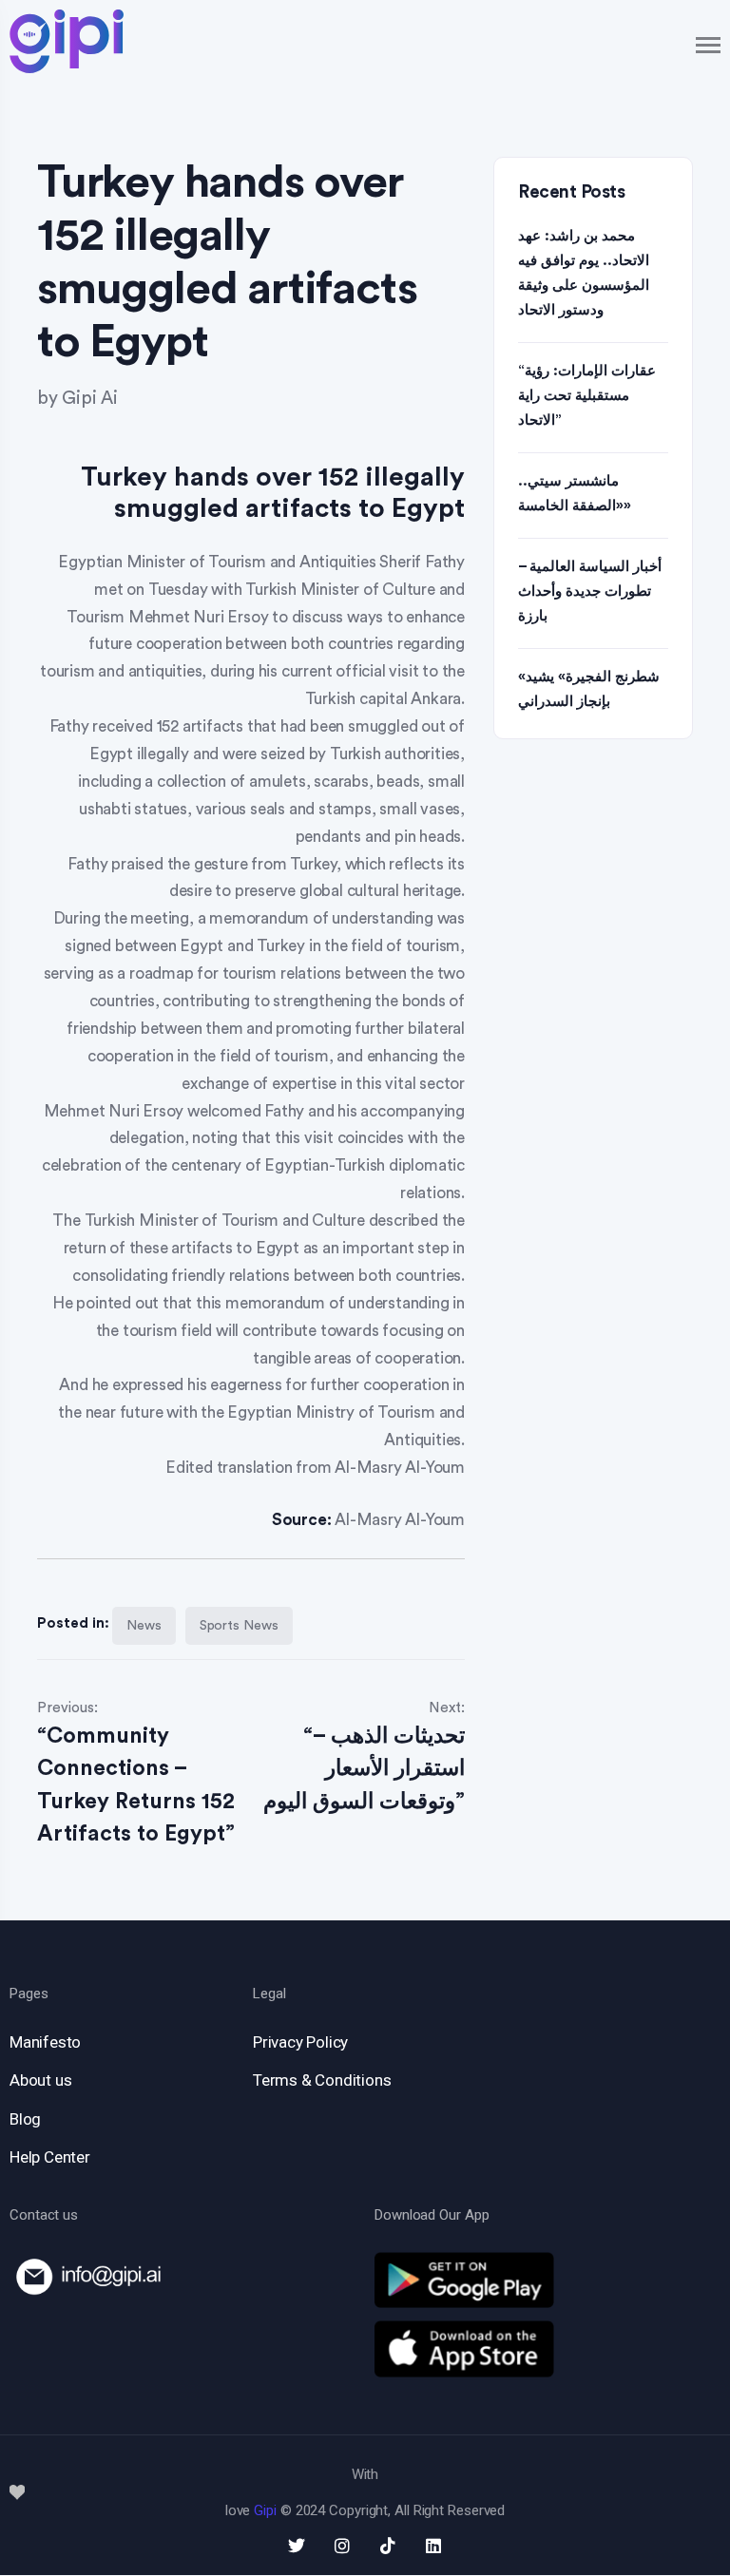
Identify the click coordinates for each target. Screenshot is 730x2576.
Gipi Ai (90, 399)
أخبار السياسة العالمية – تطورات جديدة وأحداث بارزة (590, 592)
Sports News (239, 1626)
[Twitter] (297, 2546)
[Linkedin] (433, 2546)
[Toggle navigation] (709, 45)
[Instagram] (342, 2546)
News (144, 1626)
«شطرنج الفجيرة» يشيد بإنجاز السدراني (589, 689)
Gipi (265, 2510)
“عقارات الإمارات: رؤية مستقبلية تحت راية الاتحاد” (587, 396)
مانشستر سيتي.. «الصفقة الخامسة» (575, 494)
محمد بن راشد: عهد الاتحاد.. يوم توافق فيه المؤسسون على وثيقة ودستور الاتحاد (584, 273)
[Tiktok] (388, 2546)
